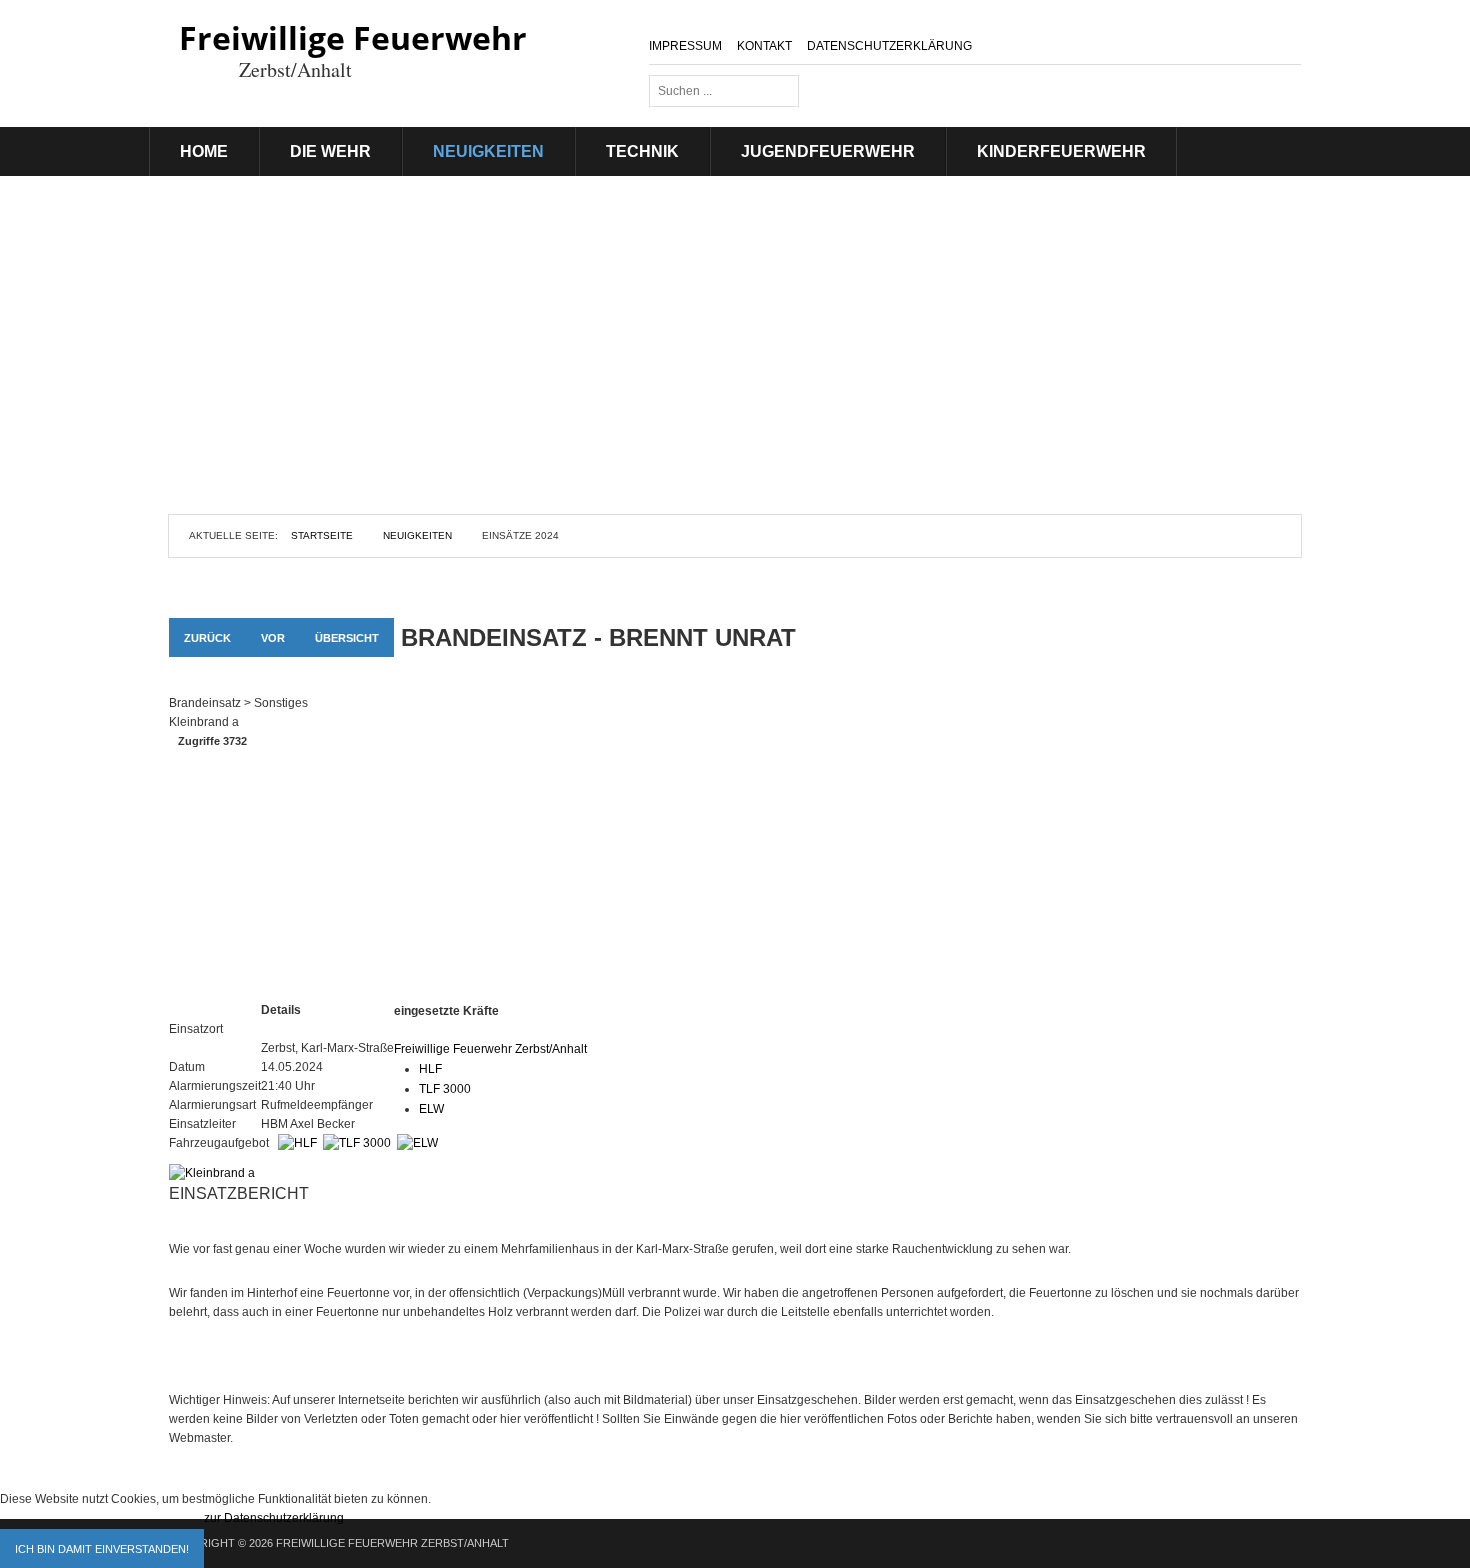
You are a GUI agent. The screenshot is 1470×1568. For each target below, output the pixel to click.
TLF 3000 (445, 1089)
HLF (430, 1069)
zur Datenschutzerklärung (274, 1518)
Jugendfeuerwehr (828, 151)
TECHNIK (642, 151)
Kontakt (764, 46)
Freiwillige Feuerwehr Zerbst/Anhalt (490, 1049)
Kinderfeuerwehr (1061, 151)
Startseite (322, 535)
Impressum (685, 46)
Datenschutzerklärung (889, 46)
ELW (431, 1109)
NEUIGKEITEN (488, 151)
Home (204, 151)
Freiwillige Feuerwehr (353, 37)
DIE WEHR (330, 151)
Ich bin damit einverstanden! (102, 1549)
